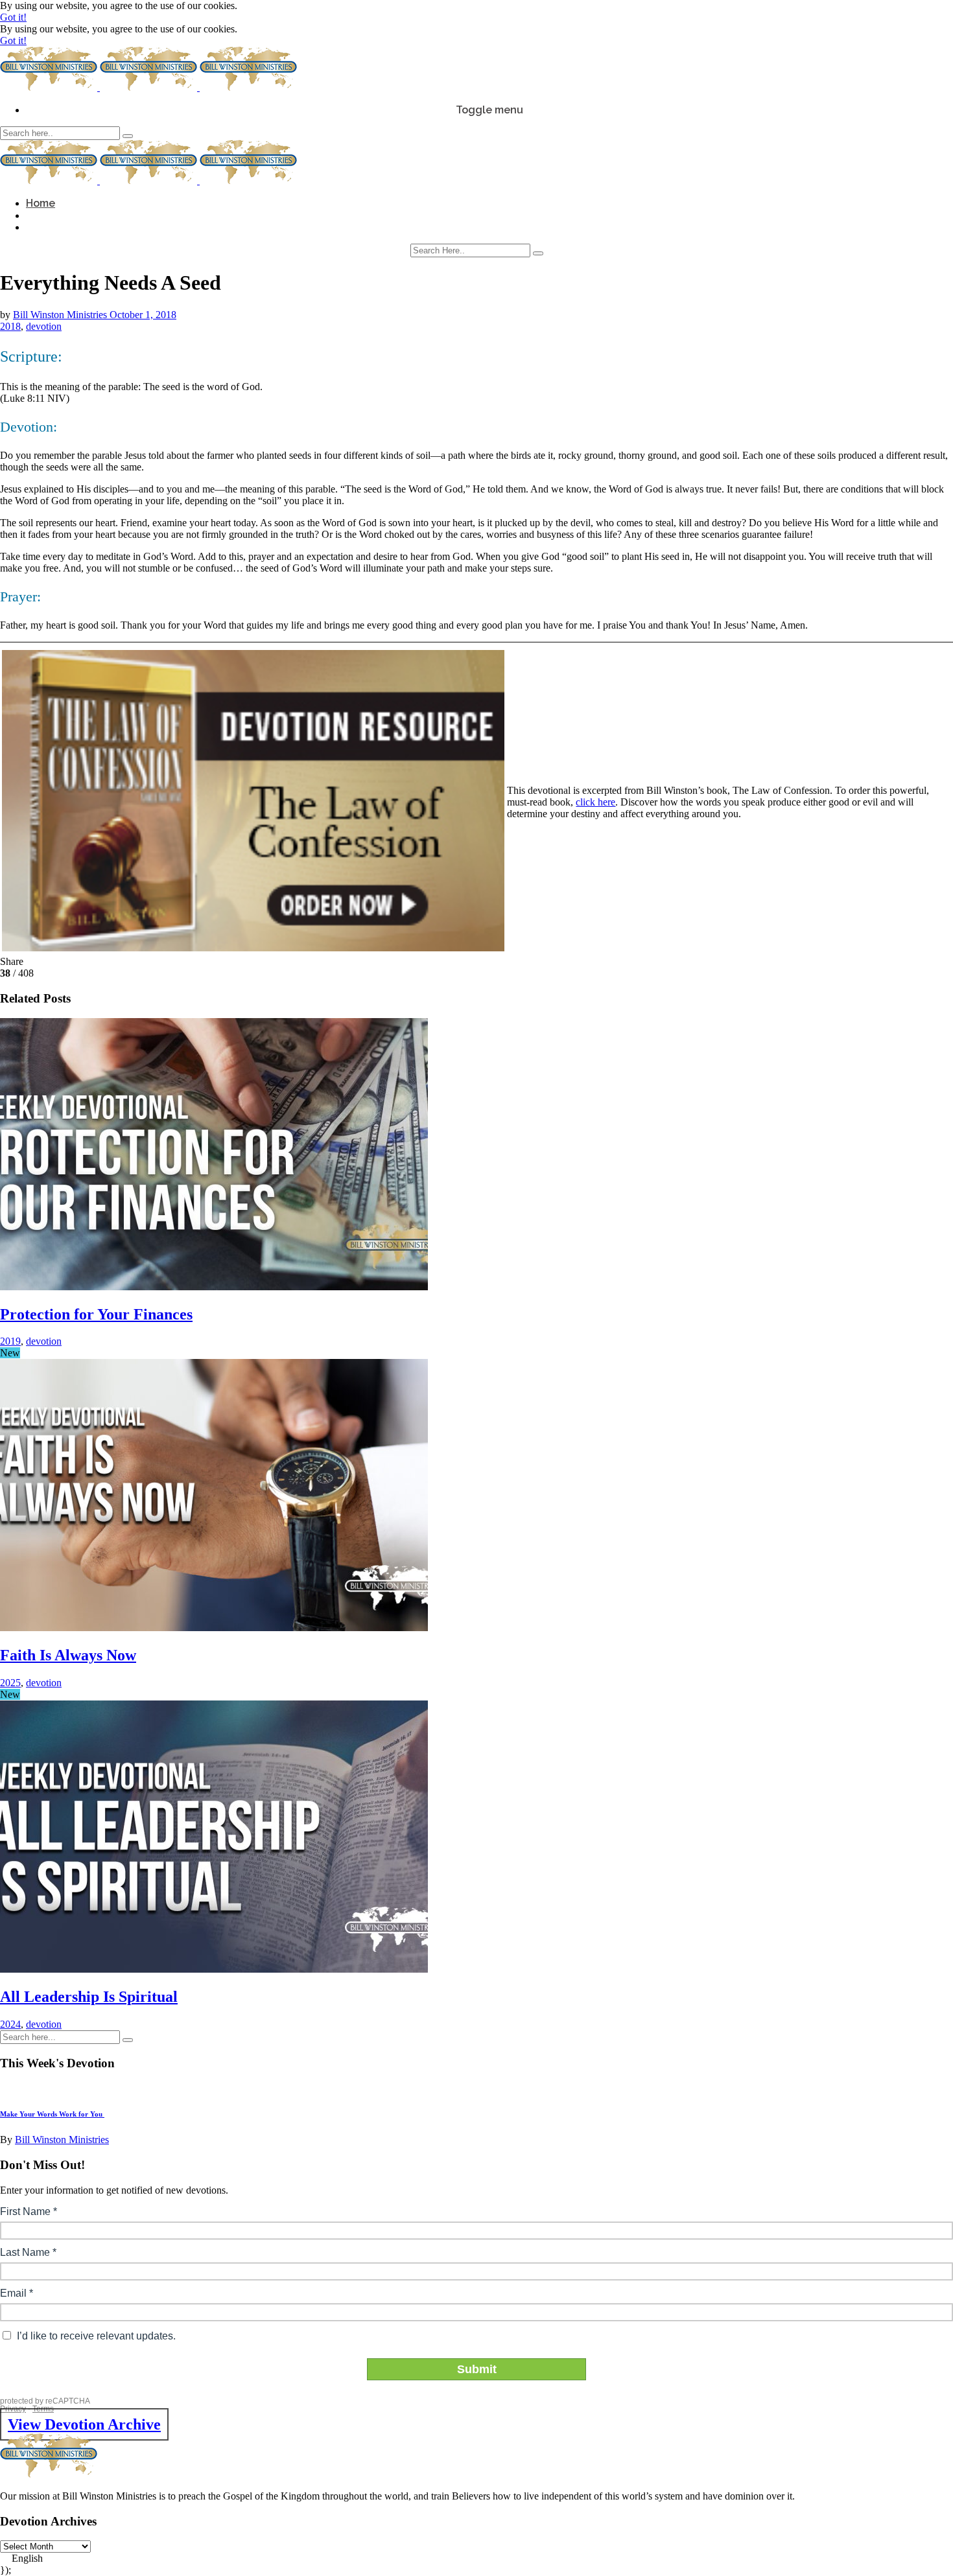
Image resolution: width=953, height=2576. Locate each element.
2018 (10, 326)
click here (595, 802)
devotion (44, 326)
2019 (10, 1341)
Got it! (13, 17)
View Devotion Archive (84, 2424)
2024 (10, 2024)
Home (41, 203)
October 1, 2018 (143, 315)
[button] (476, 2559)
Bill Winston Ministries (61, 315)
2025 (10, 1683)
